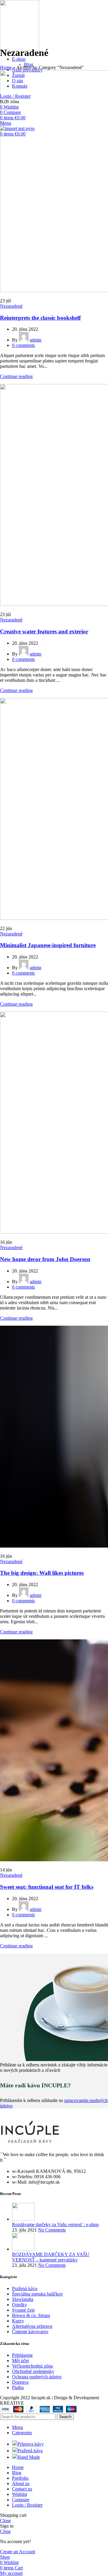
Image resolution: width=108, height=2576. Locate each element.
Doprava (20, 2382)
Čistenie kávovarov (30, 2332)
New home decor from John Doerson (45, 1259)
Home (6, 67)
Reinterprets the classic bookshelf (40, 318)
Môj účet (20, 2361)
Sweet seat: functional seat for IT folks (47, 1887)
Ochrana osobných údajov (37, 2377)
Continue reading (16, 376)
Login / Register (27, 2505)
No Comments (52, 2230)
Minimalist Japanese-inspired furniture (48, 945)
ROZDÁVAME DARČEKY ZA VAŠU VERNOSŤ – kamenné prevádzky (51, 2257)
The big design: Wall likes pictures (42, 1573)
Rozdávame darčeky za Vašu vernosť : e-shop (55, 2224)
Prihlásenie (22, 2355)
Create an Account (18, 2552)
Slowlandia (23, 2299)
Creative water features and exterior (44, 631)
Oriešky (19, 2305)
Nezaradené (11, 306)
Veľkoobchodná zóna (32, 2366)
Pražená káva (25, 2288)
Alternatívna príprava (32, 2326)
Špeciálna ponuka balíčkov (37, 2294)
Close (5, 2521)
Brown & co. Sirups (31, 2315)
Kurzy (18, 2321)
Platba (18, 2387)
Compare (21, 2500)
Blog (29, 64)
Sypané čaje (23, 2310)
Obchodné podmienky (33, 2371)
